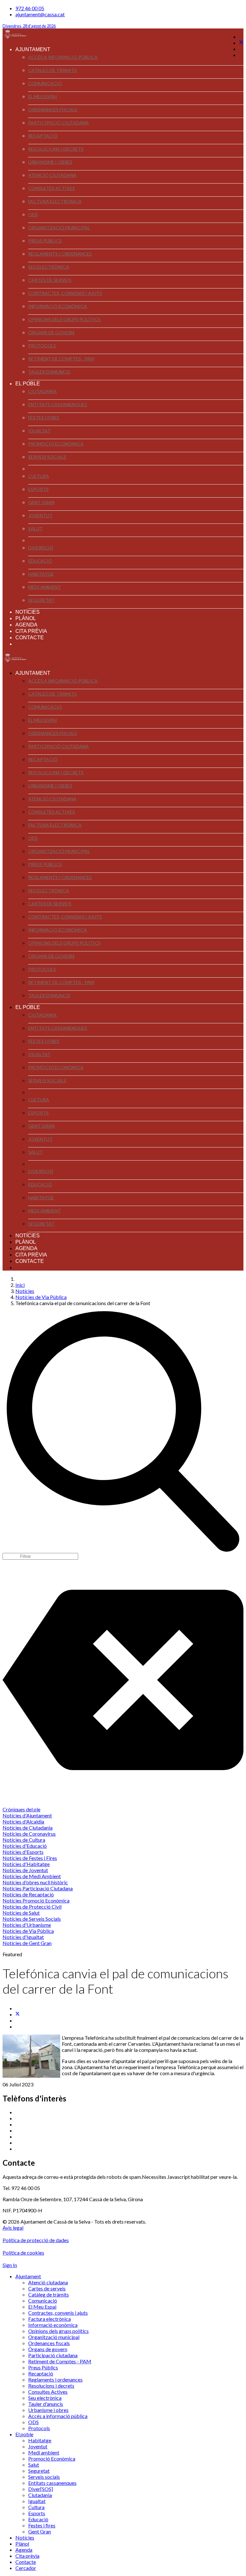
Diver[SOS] (41, 548)
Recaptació (43, 136)
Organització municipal (59, 228)
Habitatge (41, 574)
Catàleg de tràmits (53, 70)
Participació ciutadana (58, 123)
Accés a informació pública (63, 57)
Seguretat (41, 600)
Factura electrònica (55, 201)
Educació (40, 561)
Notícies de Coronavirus (29, 1834)
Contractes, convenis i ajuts (65, 293)
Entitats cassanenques (58, 404)
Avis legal (13, 2228)
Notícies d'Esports (23, 1852)
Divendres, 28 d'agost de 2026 (29, 26)
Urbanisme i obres (50, 162)
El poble (28, 384)
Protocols (42, 346)
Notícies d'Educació (25, 1846)
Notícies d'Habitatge (26, 1864)
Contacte (30, 638)
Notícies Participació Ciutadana (38, 1888)
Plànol (26, 618)
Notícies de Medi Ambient (32, 1876)
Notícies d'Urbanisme (27, 1925)
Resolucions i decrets (56, 149)
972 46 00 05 (30, 8)
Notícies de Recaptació (28, 1894)
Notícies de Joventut (25, 1870)
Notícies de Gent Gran (27, 1943)
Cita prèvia (31, 631)
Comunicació (45, 83)
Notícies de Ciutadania (28, 1828)
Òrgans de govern (51, 332)
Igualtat (39, 431)
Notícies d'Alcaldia (23, 1821)
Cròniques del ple (21, 1809)
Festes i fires (44, 418)
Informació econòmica (58, 306)
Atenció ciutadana (52, 175)
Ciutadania (42, 391)
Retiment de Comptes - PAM (61, 359)
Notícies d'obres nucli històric (35, 1882)
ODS (33, 214)
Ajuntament (33, 49)
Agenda (26, 625)
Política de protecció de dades (36, 2240)
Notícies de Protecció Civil (32, 1906)
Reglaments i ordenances (60, 254)
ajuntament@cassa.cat (40, 14)
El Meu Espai (43, 96)
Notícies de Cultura (24, 1840)
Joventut (40, 515)
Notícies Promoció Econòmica (36, 1900)
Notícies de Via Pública (28, 1931)
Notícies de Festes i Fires (30, 1858)
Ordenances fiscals (53, 110)
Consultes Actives (52, 188)
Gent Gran (41, 502)
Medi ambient (45, 587)
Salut (35, 528)
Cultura (39, 476)
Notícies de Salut (21, 1913)
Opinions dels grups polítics (64, 319)
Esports (38, 489)
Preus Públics (45, 241)
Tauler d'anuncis (49, 372)
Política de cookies (23, 2253)
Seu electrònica (49, 267)
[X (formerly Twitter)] (18, 2014)
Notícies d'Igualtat (23, 1937)
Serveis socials (47, 457)
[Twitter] (241, 43)
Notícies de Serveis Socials (32, 1919)
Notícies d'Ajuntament (27, 1815)
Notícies (28, 612)
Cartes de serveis (50, 280)
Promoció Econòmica (56, 444)
